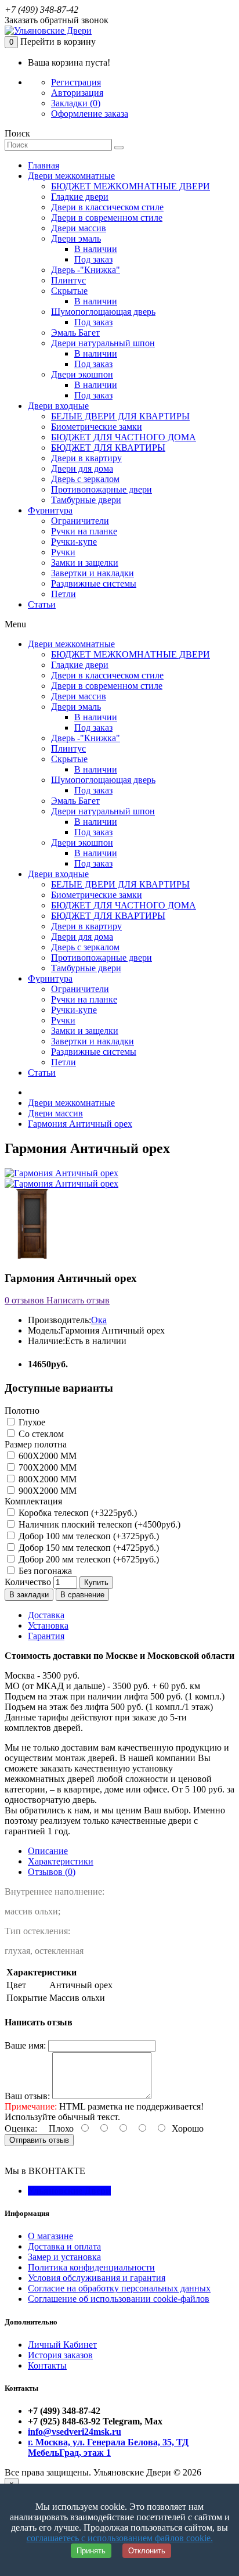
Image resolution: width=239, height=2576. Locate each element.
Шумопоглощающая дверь (103, 312)
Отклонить (147, 2551)
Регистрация (76, 82)
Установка (48, 1625)
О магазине (50, 2236)
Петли (64, 594)
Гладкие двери (80, 197)
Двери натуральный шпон (103, 343)
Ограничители (80, 521)
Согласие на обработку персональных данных (119, 2288)
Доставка (46, 1615)
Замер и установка (64, 2257)
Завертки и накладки (93, 573)
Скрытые (69, 291)
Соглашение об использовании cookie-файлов (119, 2299)
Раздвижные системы (94, 583)
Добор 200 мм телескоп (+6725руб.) (88, 1559)
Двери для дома (82, 468)
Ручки (63, 552)
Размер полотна (36, 1444)
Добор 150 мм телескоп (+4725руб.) (88, 1548)
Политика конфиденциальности (91, 2267)
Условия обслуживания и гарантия (97, 2278)
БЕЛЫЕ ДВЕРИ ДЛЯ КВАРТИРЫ (120, 416)
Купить (96, 1582)
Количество (28, 1582)
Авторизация (77, 93)
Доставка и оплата (64, 2246)
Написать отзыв (77, 1300)
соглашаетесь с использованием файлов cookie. (120, 2538)
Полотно (22, 1411)
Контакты (47, 2365)
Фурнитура (50, 510)
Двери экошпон (82, 374)
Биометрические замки (97, 427)
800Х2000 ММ (46, 1479)
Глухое (31, 1422)
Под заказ (93, 259)
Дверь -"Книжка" (86, 270)
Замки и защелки (85, 563)
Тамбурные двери (86, 500)
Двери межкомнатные (71, 176)
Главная (44, 165)
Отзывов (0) (52, 1872)
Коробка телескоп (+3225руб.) (77, 1513)
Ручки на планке (84, 531)
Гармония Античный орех (80, 1124)
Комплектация (33, 1501)
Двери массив (79, 228)
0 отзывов (24, 1300)
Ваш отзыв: (27, 2096)
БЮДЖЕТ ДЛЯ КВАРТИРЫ (108, 448)
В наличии (96, 249)
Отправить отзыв (39, 2140)
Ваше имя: (25, 2045)
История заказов (60, 2355)
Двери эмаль (76, 238)
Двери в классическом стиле (107, 207)
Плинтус (68, 280)
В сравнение (82, 1595)
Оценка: (21, 2128)
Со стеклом (40, 1434)
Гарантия (46, 1636)
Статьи (42, 604)
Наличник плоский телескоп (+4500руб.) (98, 1524)
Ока (99, 1320)
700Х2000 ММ (46, 1467)
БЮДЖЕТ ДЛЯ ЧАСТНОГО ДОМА (124, 437)
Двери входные (58, 406)
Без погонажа (44, 1571)
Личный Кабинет (62, 2345)
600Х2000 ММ (46, 1456)
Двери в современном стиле (107, 218)
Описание (48, 1851)
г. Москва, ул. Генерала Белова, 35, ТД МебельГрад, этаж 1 (108, 2447)
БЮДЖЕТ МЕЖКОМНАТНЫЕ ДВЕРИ (131, 186)
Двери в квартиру (86, 458)
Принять (91, 2551)
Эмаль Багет (75, 333)
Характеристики (61, 1861)
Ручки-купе (74, 542)
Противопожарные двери (102, 489)
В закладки (29, 1595)
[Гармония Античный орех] (61, 1173)
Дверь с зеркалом (85, 479)
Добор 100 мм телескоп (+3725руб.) (88, 1536)
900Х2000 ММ (46, 1491)
